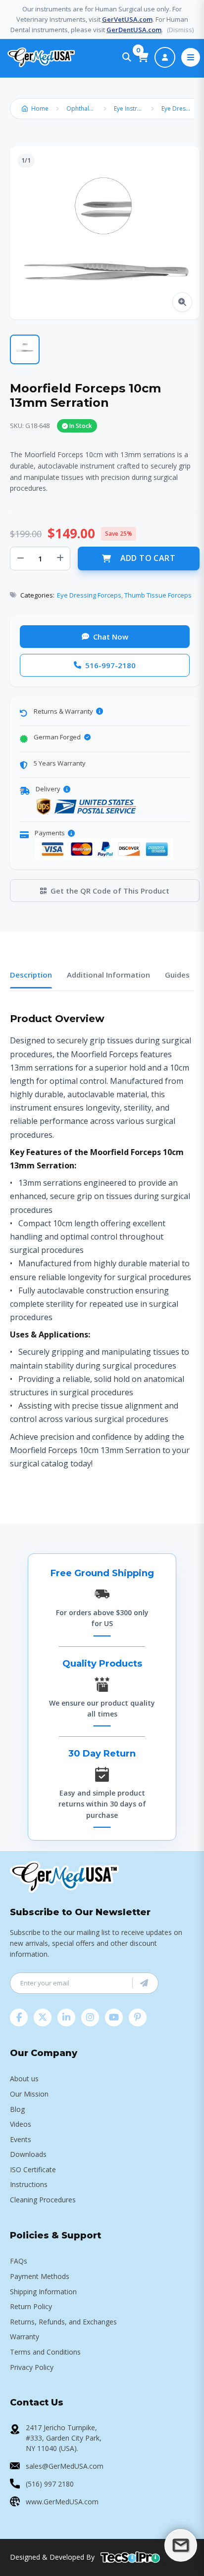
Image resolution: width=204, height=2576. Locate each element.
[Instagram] (90, 2018)
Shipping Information (43, 2292)
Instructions (29, 2184)
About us (24, 2079)
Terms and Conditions (45, 2352)
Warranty (25, 2337)
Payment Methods (40, 2276)
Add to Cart (148, 558)
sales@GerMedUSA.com (65, 2466)
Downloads (28, 2154)
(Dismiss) (180, 30)
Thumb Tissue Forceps (158, 595)
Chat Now (111, 637)
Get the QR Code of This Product (110, 891)
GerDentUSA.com (134, 30)
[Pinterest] (138, 2018)
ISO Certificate (33, 2169)
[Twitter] (43, 2018)
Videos (21, 2124)
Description (31, 975)
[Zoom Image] (182, 302)
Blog (17, 2109)
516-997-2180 (110, 665)
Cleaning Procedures (43, 2200)
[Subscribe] (144, 1983)
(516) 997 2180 (50, 2484)
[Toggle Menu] (191, 57)
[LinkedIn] (66, 2018)
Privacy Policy (32, 2367)
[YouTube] (114, 2018)
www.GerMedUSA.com (62, 2502)
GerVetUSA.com (127, 19)
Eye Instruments (131, 108)
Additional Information (108, 975)
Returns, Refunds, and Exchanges (63, 2322)
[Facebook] (19, 2018)
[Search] (127, 57)
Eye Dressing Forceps (179, 108)
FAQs (19, 2261)
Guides (177, 975)
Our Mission (29, 2094)
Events (21, 2139)
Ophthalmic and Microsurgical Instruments (84, 108)
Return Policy (31, 2306)
